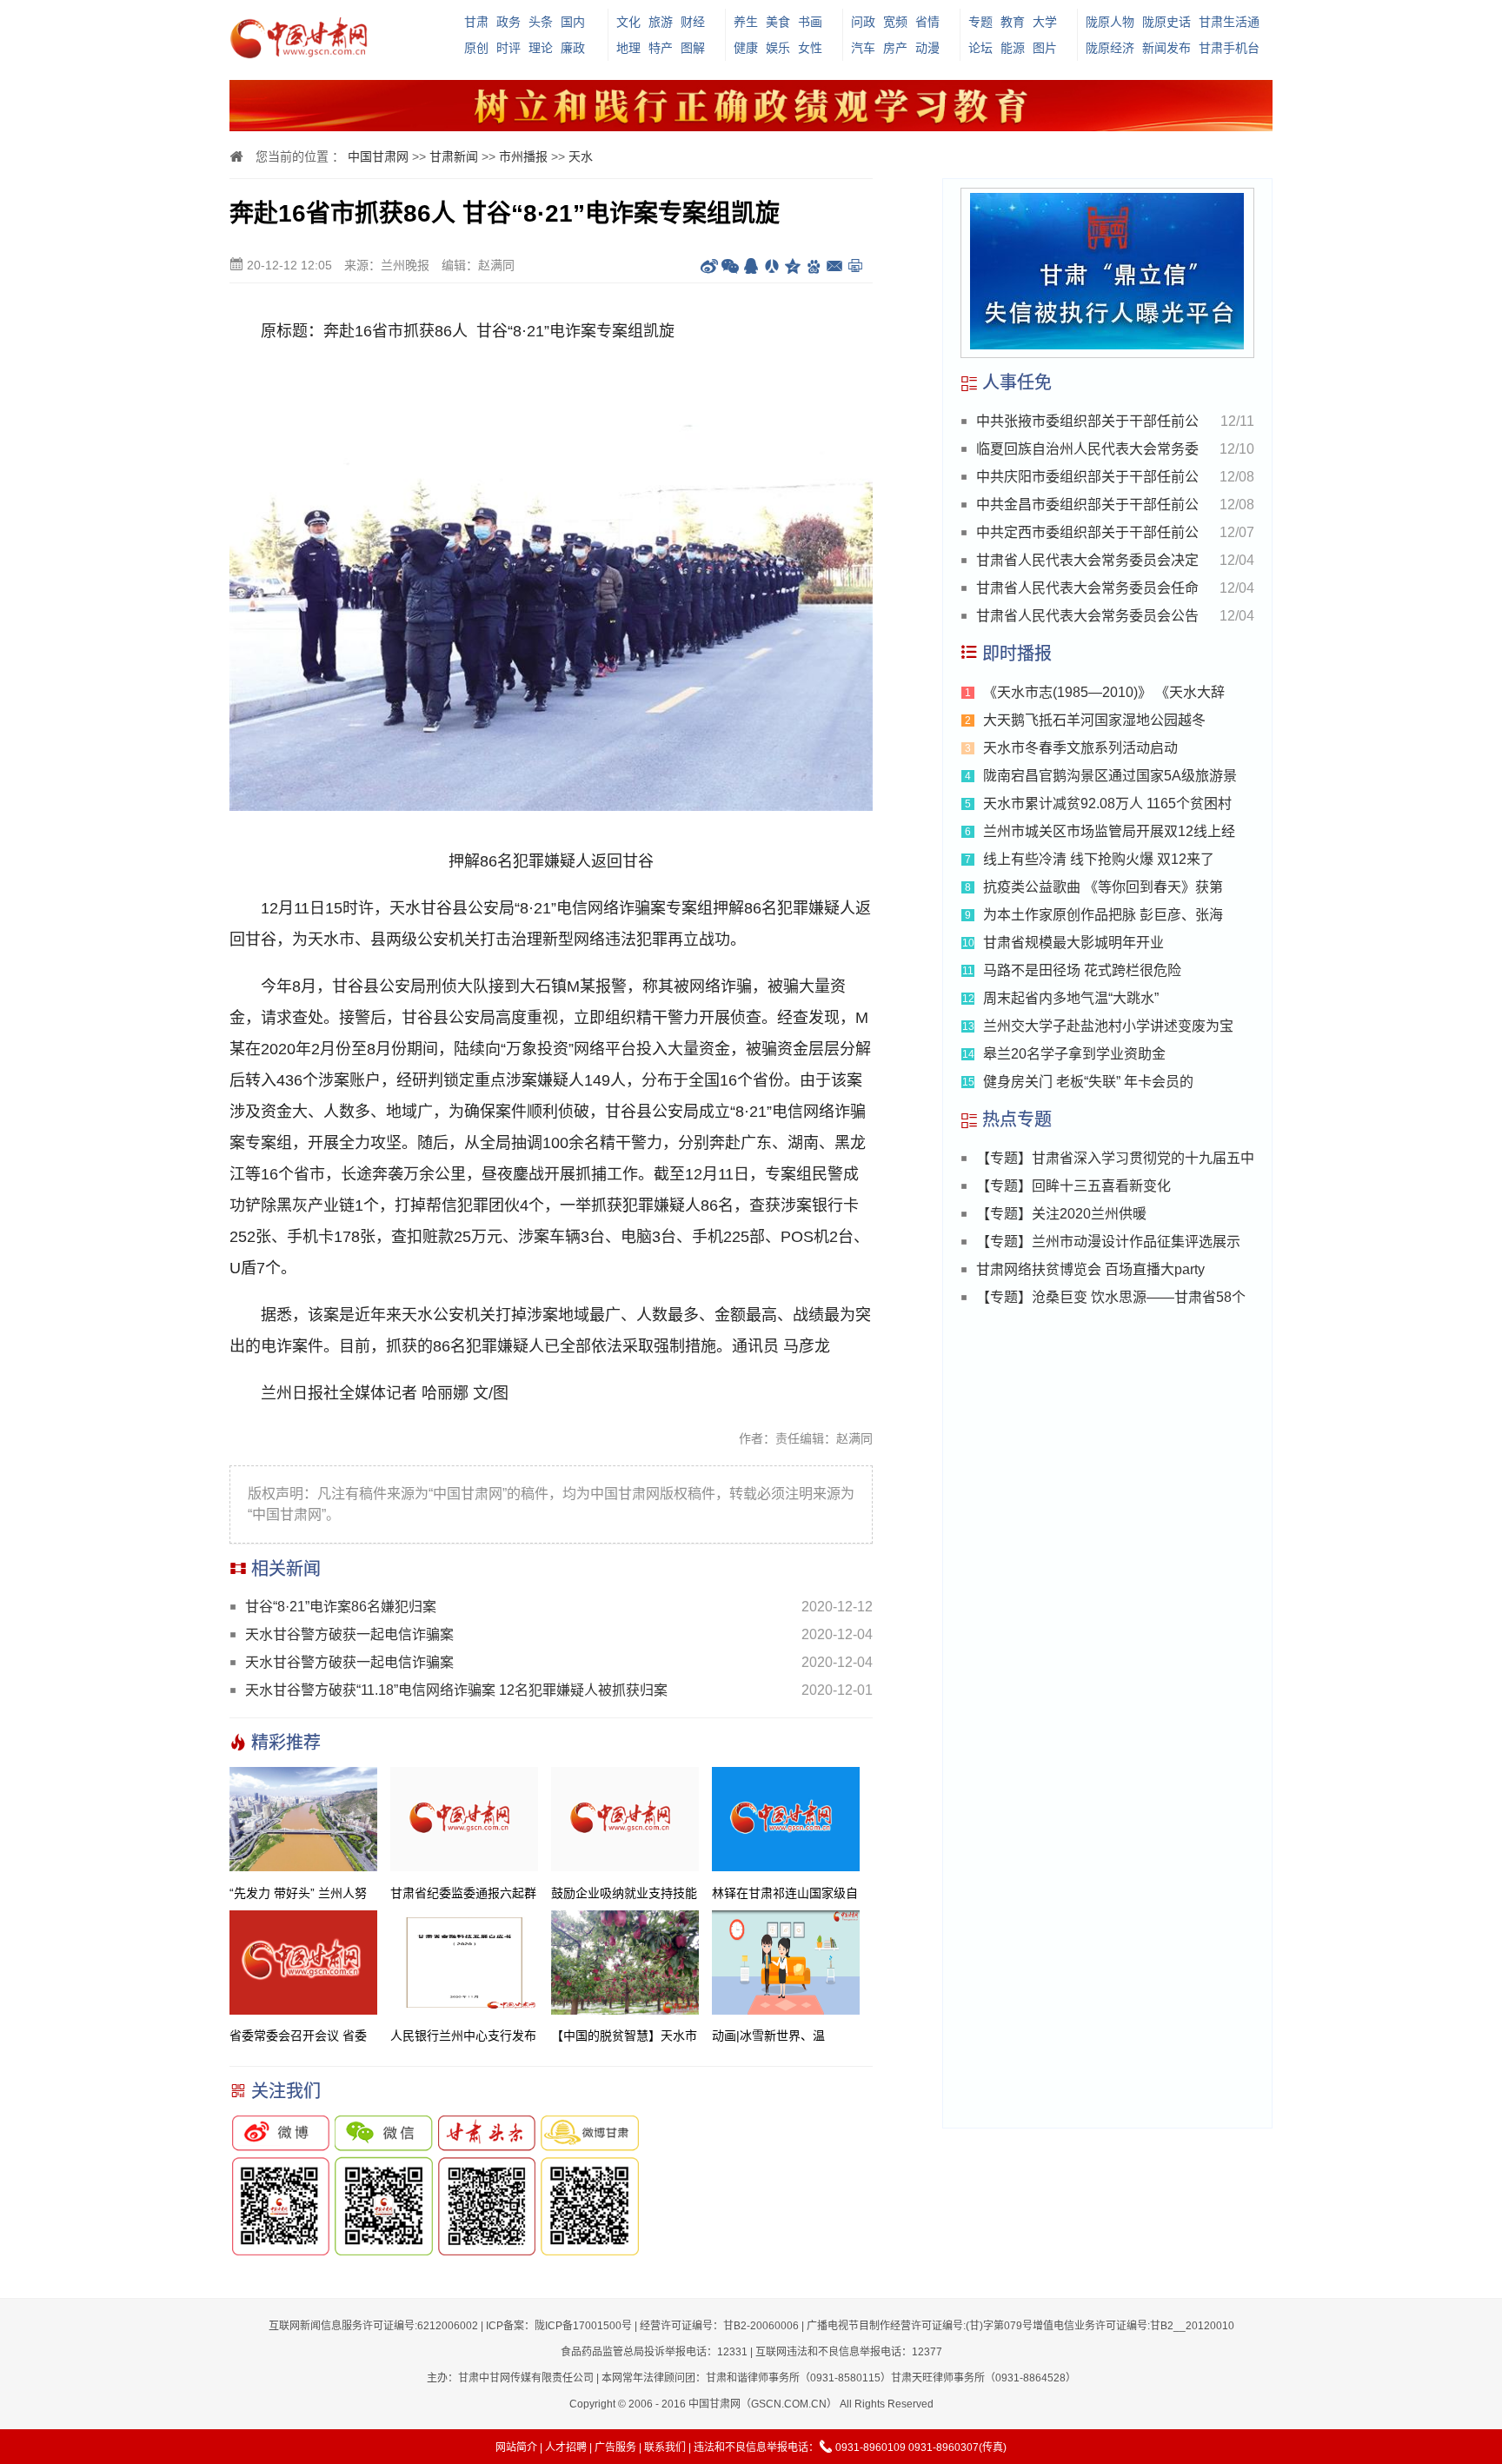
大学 (1045, 22)
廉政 (573, 48)
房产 (895, 48)
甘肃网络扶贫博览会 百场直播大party (1090, 1269)
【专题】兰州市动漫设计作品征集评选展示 (1108, 1242)
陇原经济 (1110, 48)
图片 (1045, 48)
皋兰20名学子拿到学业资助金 (1074, 1054)
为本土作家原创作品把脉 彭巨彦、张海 (1103, 915)
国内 (573, 22)
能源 (1013, 48)
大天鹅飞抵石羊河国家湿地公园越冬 (1094, 720)
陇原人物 (1110, 22)
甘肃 (476, 22)
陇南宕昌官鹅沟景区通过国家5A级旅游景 (1110, 776)
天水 (581, 156)
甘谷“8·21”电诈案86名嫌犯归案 (341, 1607)
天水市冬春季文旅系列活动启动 (1080, 748)
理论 (541, 48)
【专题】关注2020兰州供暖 (1061, 1214)
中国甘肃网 (378, 156)
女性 (810, 48)
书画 (810, 22)
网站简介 (516, 2447)
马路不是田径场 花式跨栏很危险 (1082, 970)
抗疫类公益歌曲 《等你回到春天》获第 (1103, 887)
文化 (628, 22)
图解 (693, 48)
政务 (508, 22)
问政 (863, 22)
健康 (746, 48)
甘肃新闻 (454, 156)
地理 (628, 48)
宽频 (895, 22)
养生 (746, 22)
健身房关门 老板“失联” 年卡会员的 (1088, 1082)
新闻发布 (1166, 48)
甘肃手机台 (1229, 48)
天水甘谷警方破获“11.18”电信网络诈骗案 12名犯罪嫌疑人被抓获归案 (456, 1690)
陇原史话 (1166, 22)
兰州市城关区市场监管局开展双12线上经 (1109, 831)
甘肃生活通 (1229, 22)
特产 (661, 48)
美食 (778, 22)
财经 (693, 22)
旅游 (661, 22)
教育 (1013, 22)
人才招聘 (566, 2447)
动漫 (927, 48)
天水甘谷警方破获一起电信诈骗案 (349, 1634)
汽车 (863, 48)
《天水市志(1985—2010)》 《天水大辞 (1104, 692)
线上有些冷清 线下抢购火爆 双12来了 (1099, 859)
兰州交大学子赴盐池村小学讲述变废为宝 (1108, 1026)
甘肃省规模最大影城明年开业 (1073, 943)
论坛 (980, 48)
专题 (980, 22)
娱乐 (778, 48)
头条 (541, 22)
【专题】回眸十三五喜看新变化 (1073, 1186)
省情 (927, 22)
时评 (508, 48)
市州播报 (523, 156)
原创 (476, 48)
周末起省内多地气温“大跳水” (1071, 998)
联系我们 (665, 2447)
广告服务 (615, 2447)
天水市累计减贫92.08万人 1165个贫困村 (1107, 804)
